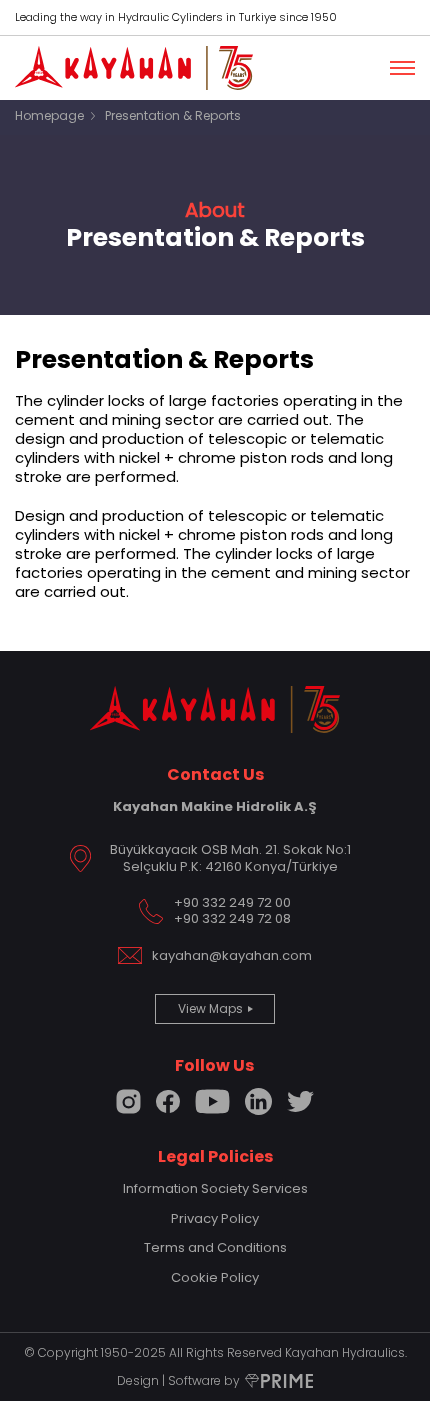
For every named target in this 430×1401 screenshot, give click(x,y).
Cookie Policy (215, 1277)
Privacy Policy (215, 1218)
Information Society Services (215, 1188)
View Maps (210, 1008)
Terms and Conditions (215, 1247)
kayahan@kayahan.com (232, 956)
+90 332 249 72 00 (232, 903)
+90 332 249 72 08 (232, 919)
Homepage (49, 115)
